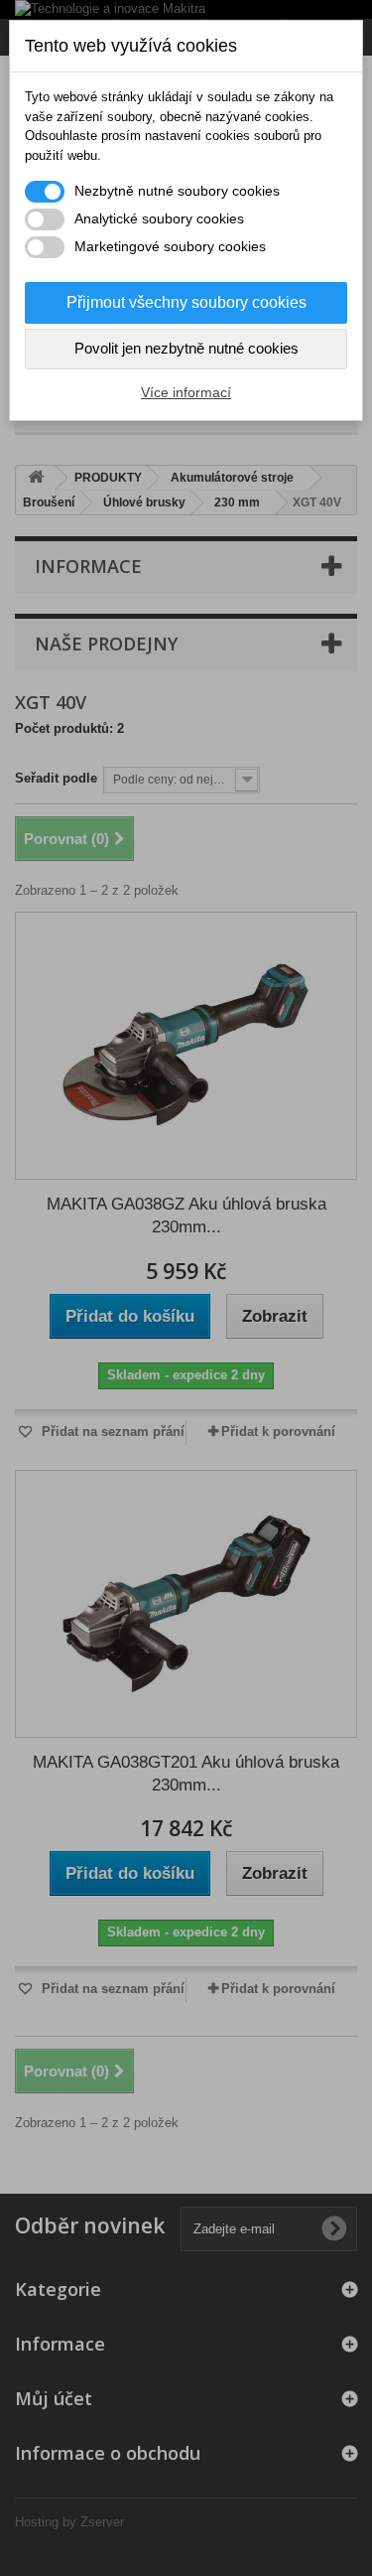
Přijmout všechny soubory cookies (186, 302)
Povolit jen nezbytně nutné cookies (186, 348)
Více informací (186, 392)
